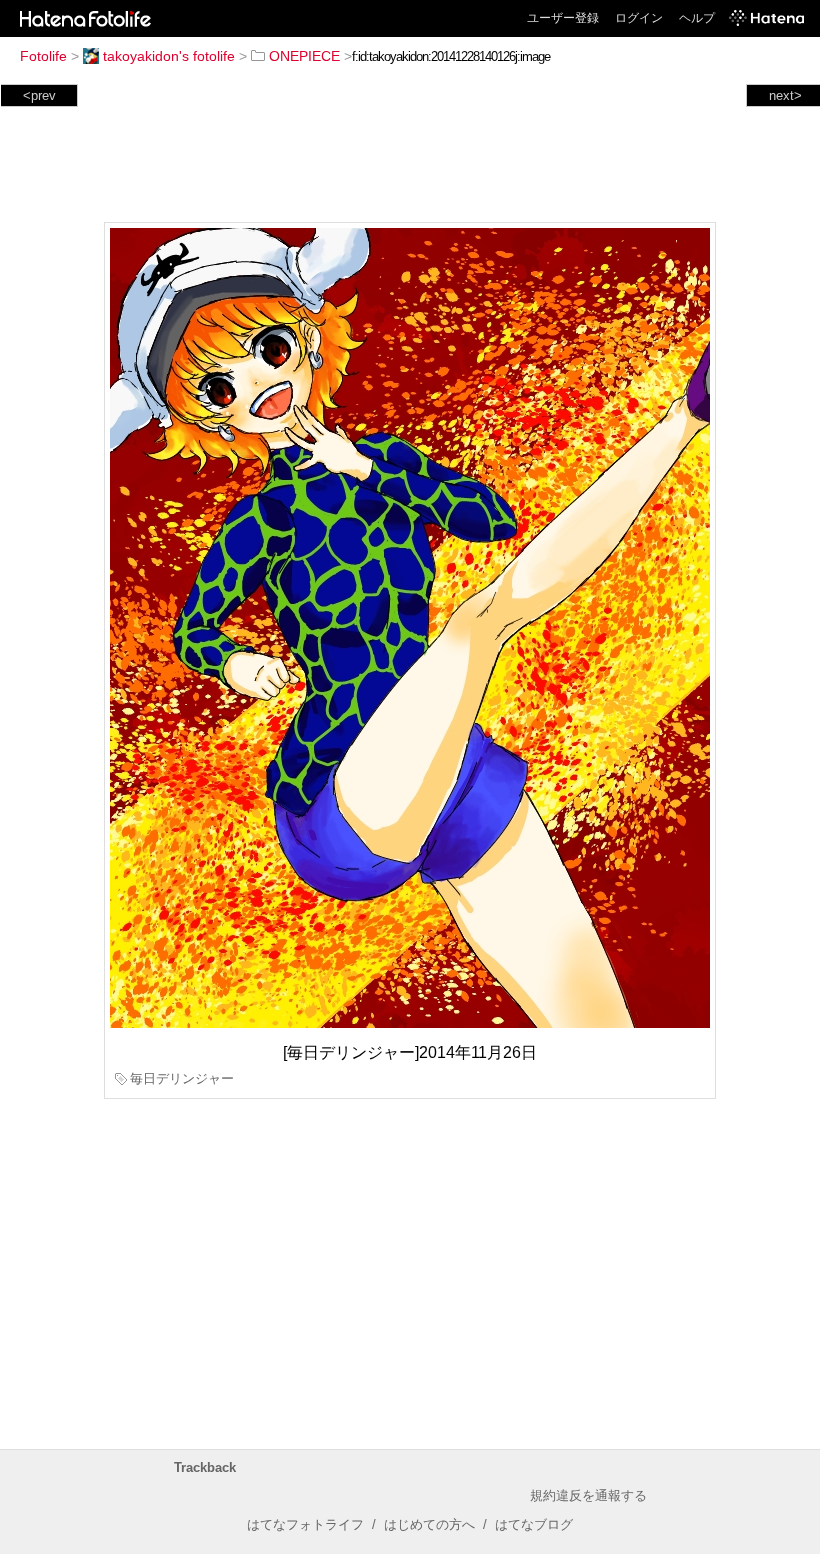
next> (785, 95)
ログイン (639, 18)
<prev (39, 95)
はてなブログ (534, 1524)
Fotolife (43, 56)
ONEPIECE (304, 56)
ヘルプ (697, 18)
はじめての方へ (429, 1524)
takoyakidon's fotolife (169, 56)
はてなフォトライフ (305, 1524)
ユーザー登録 (563, 18)
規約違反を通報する (588, 1495)
